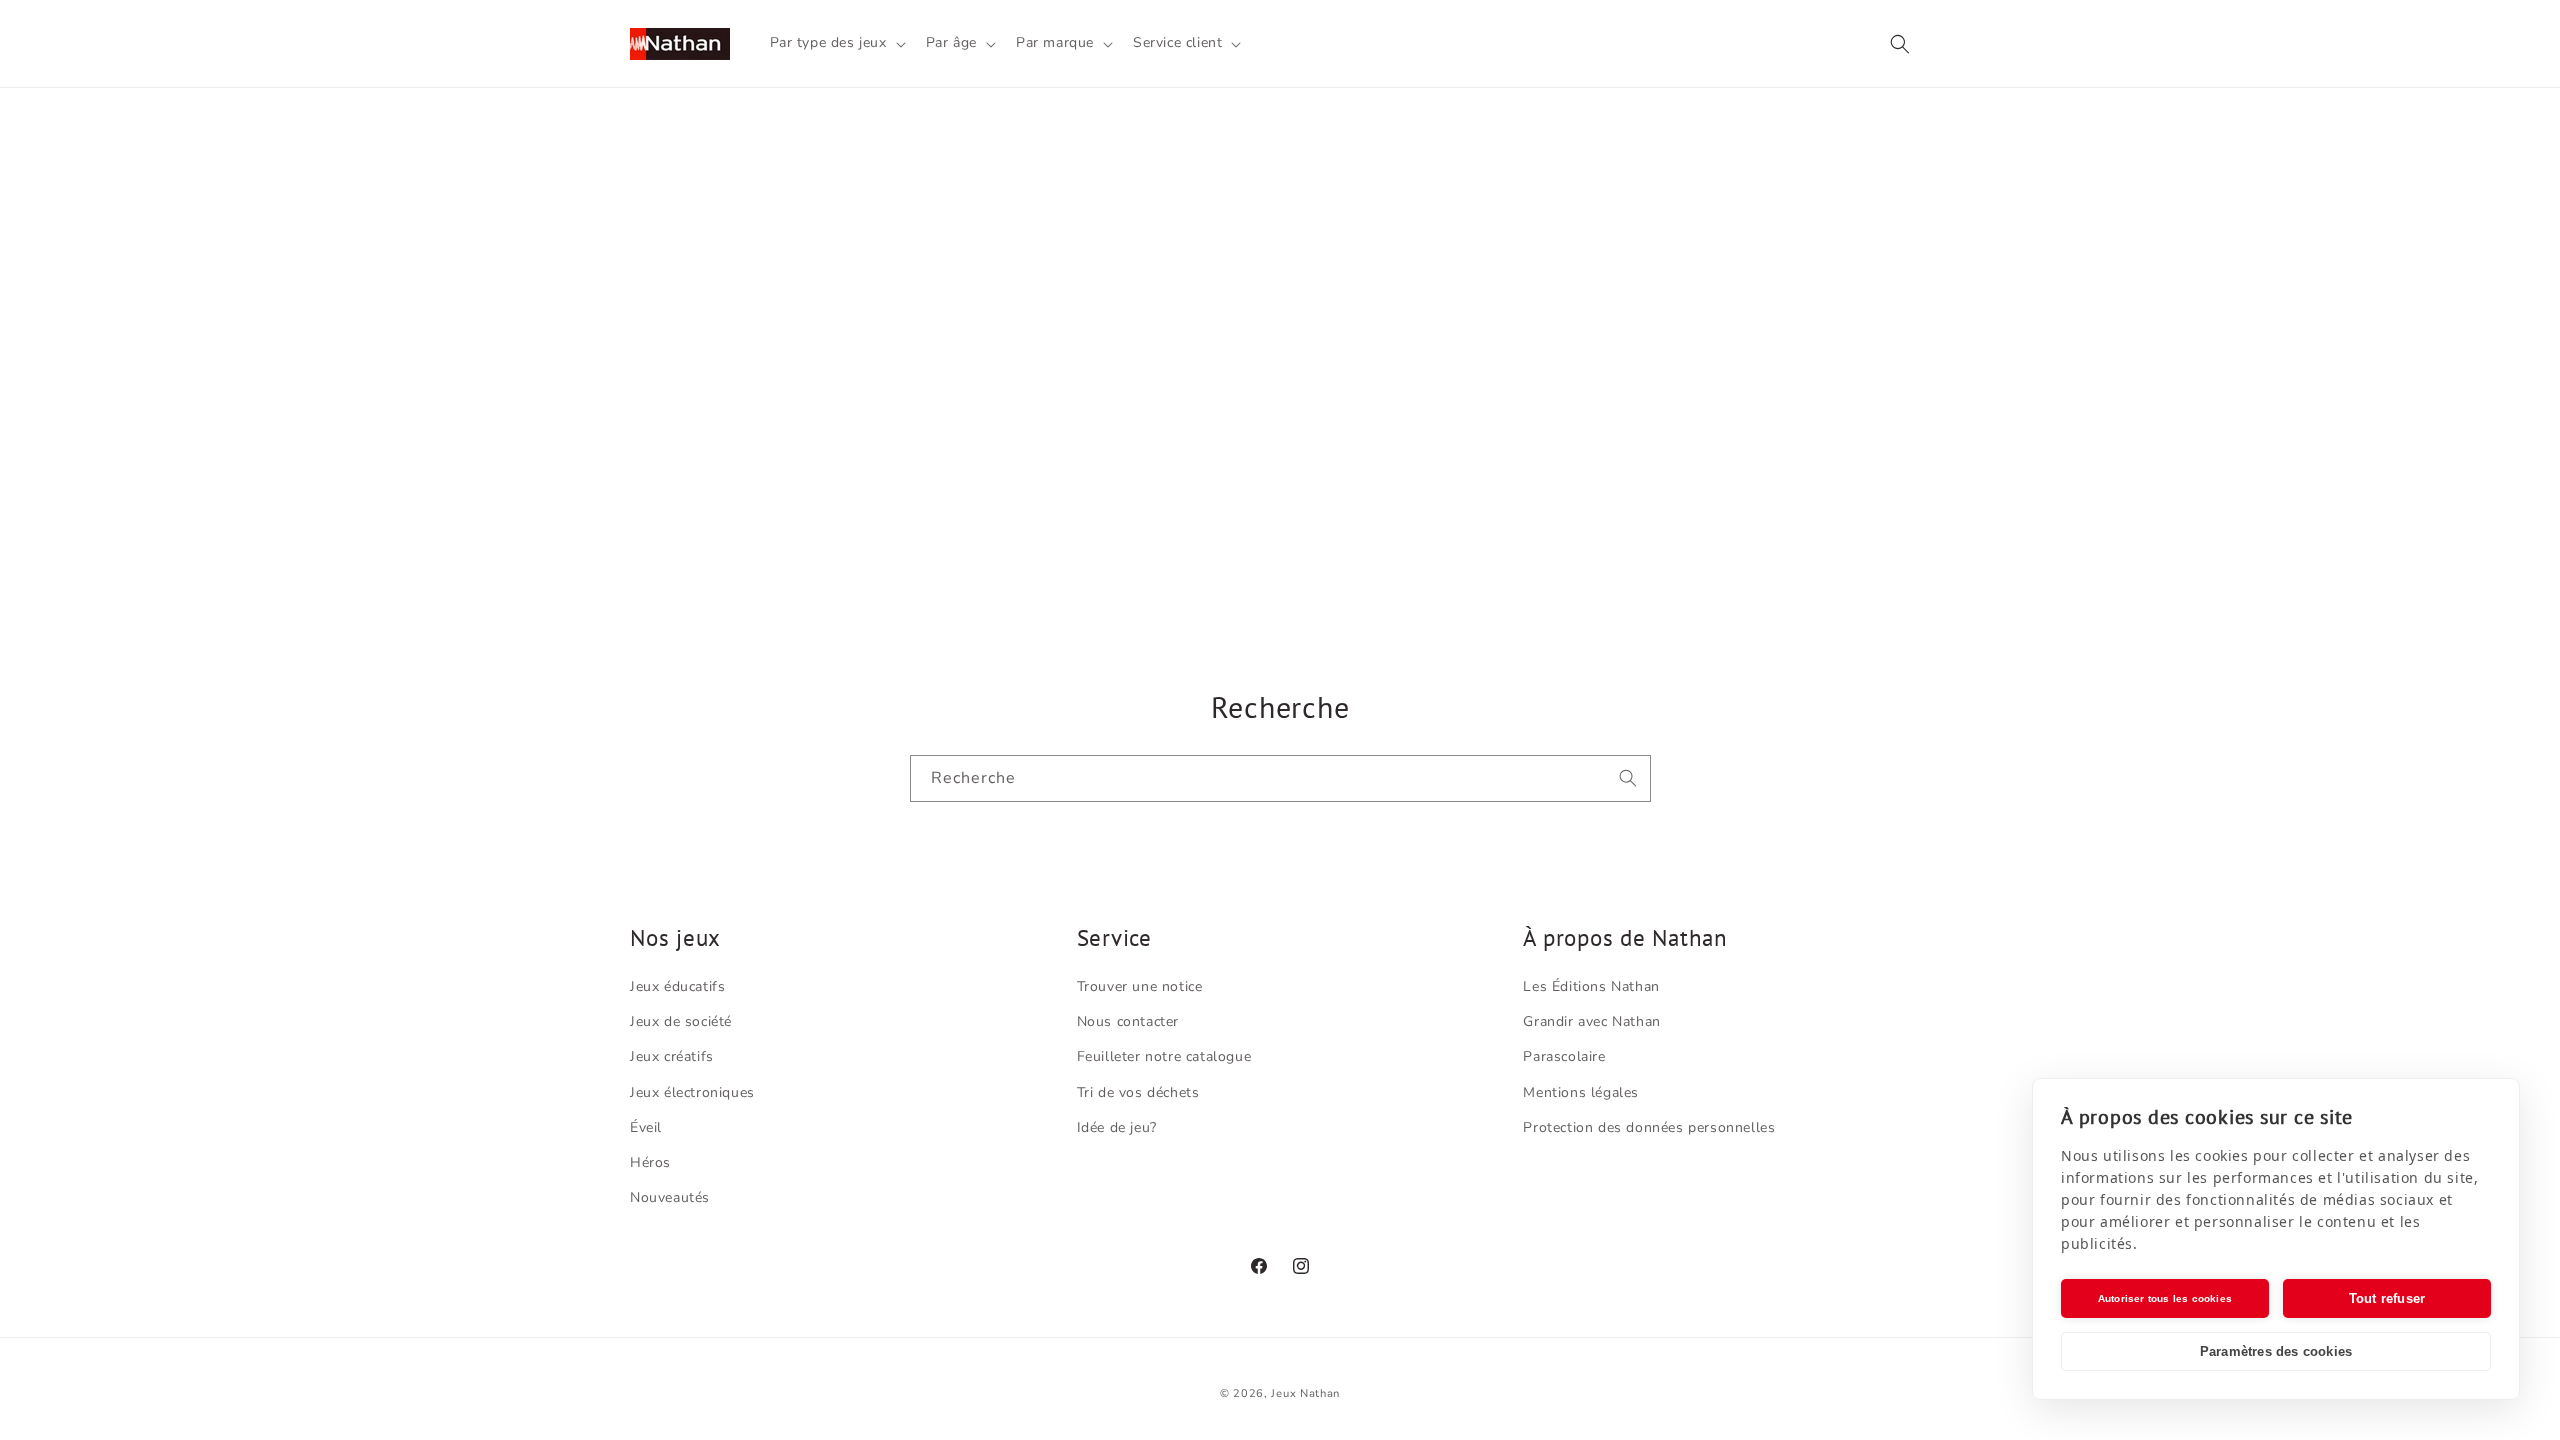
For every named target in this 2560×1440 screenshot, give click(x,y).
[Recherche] (1628, 778)
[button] (836, 43)
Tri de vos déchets (1138, 1092)
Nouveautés (670, 1197)
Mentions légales (1581, 1092)
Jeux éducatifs (677, 986)
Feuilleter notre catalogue (1164, 1056)
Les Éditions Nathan (1591, 986)
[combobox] (1280, 778)
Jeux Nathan (1305, 1393)
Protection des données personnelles (1649, 1127)
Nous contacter (1128, 1021)
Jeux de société (681, 1021)
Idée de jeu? (1117, 1127)
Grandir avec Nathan (1591, 1021)
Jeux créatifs (672, 1056)
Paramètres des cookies (2276, 1351)
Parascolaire (1564, 1056)
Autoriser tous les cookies (2165, 1298)
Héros (650, 1162)
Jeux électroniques (692, 1092)
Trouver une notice (1140, 986)
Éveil (646, 1127)
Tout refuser (2387, 1298)
